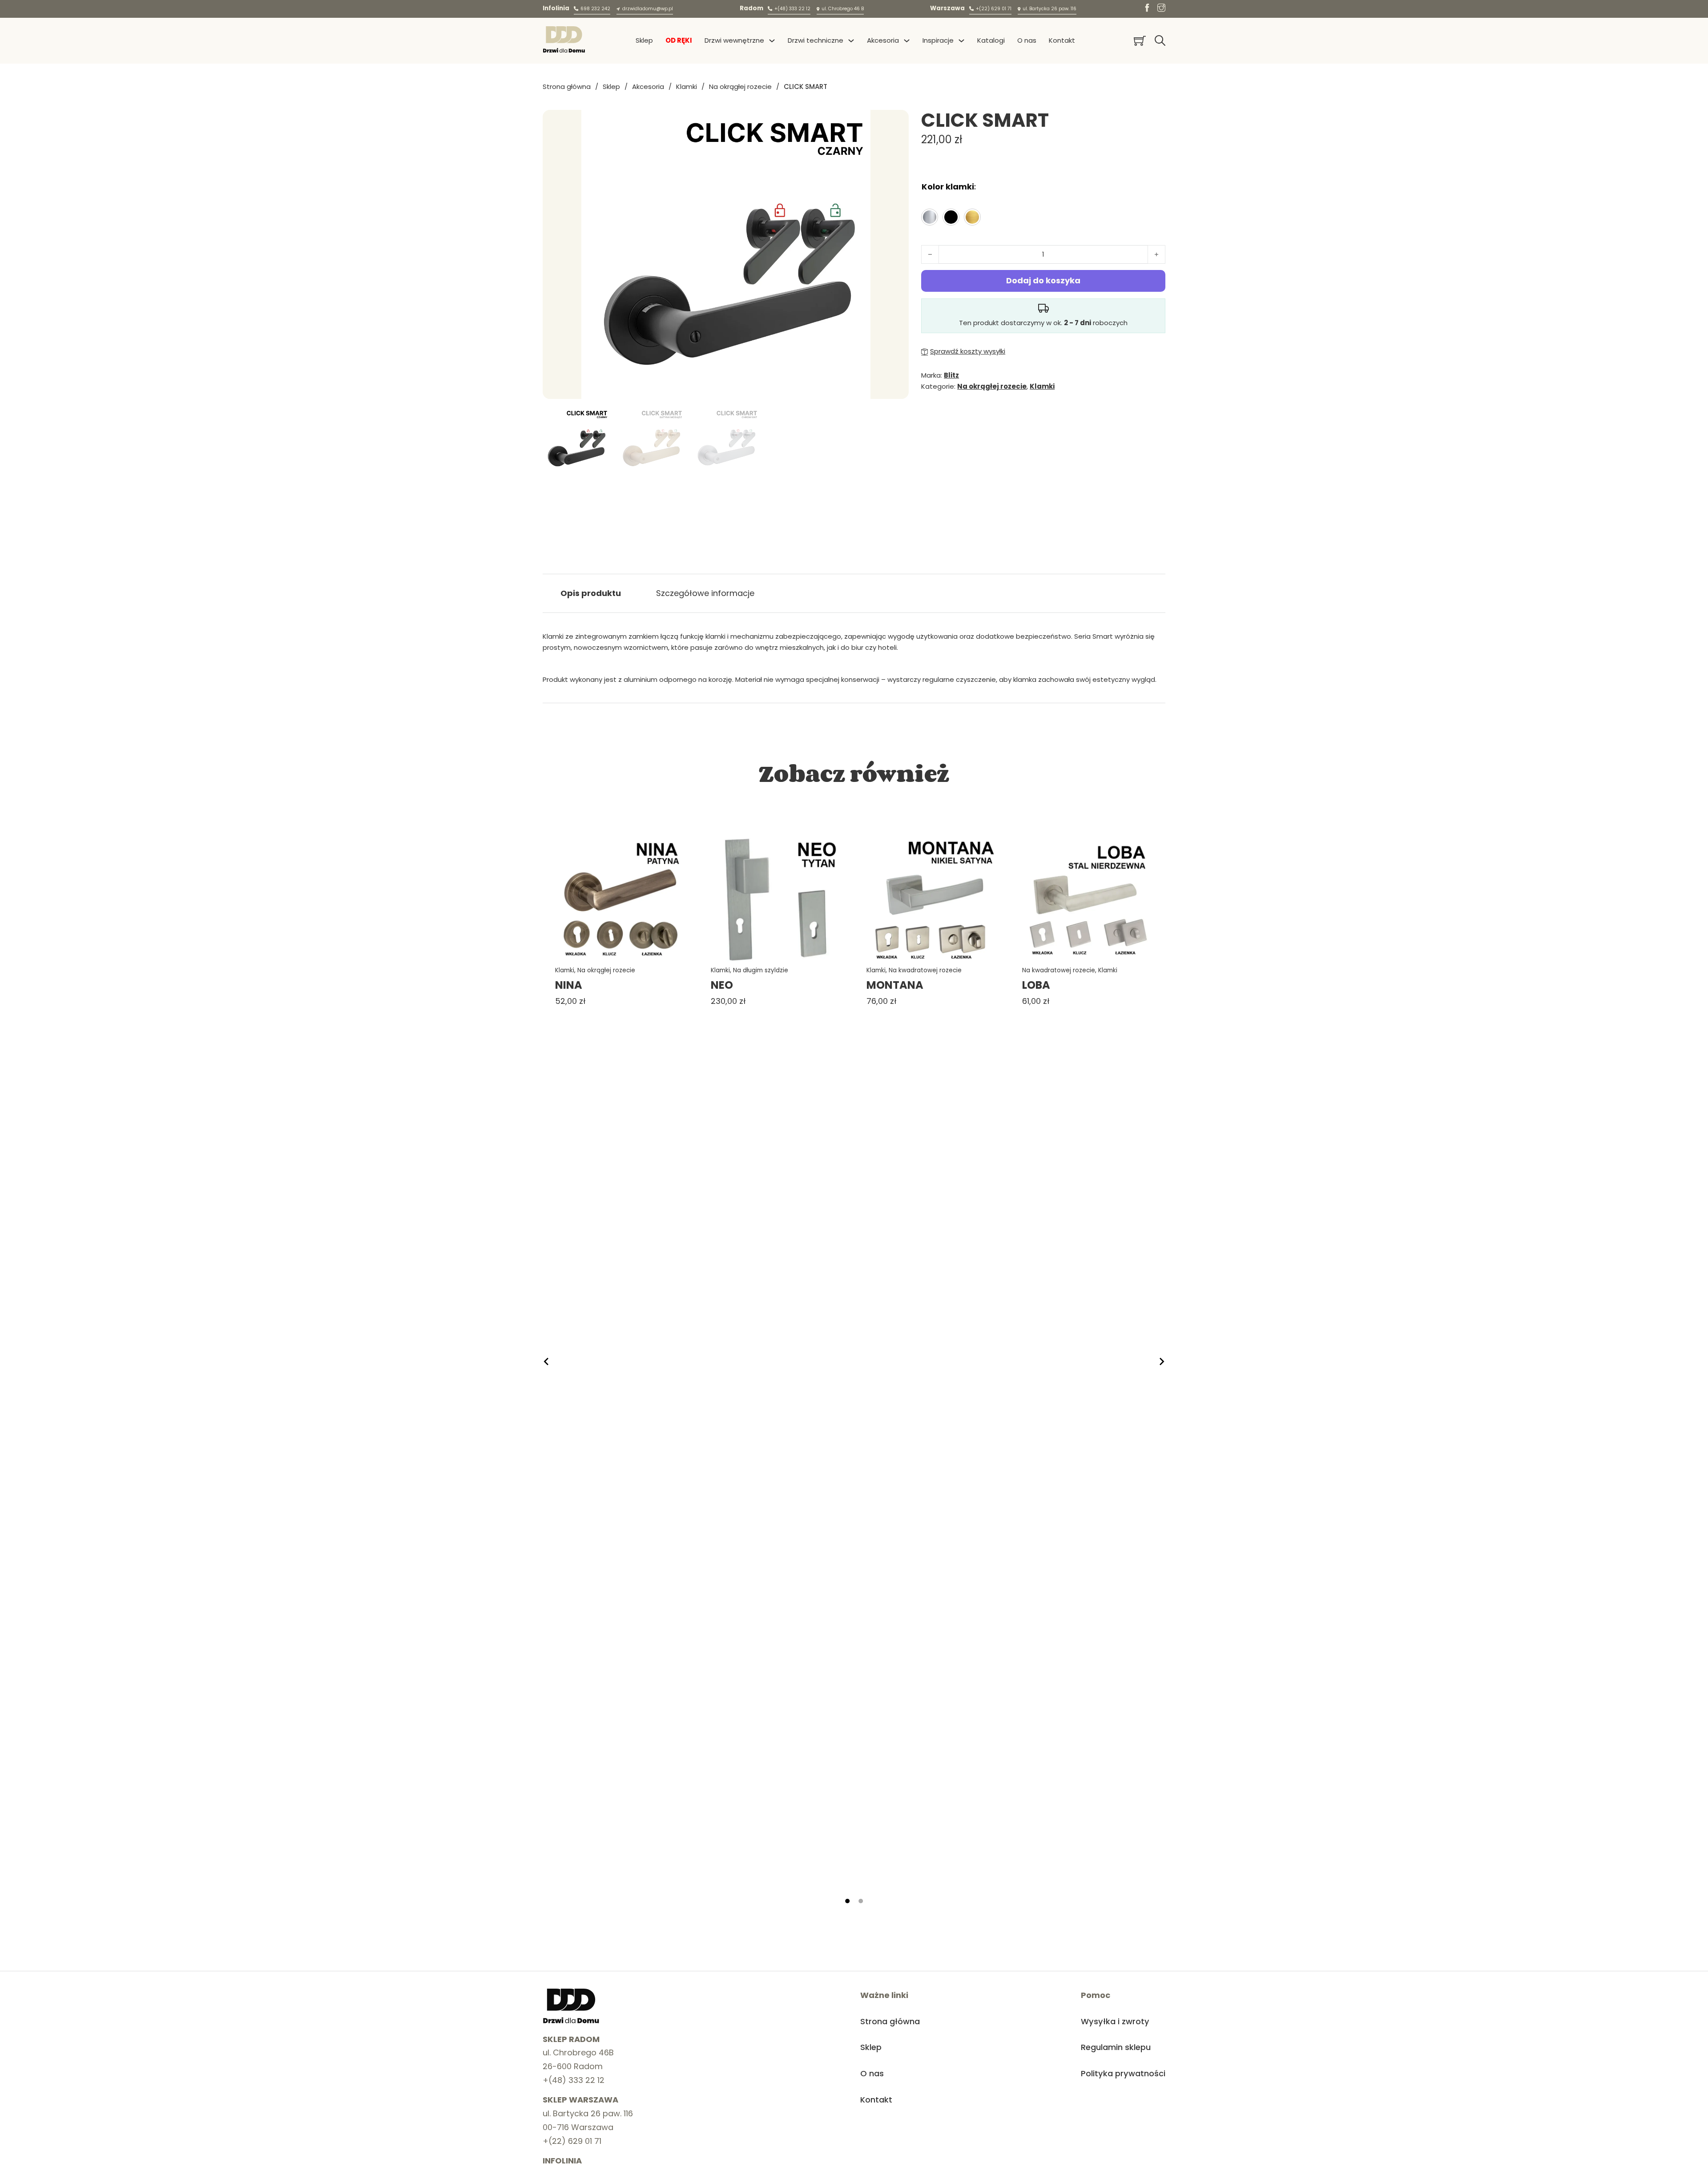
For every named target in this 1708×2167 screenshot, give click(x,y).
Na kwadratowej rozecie (925, 970)
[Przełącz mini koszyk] (1140, 41)
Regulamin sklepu (1116, 2047)
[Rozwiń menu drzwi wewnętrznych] (772, 41)
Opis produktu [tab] (591, 593)
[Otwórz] (1160, 40)
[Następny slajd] (1161, 1361)
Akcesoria (648, 87)
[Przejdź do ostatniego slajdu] (547, 1361)
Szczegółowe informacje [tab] (705, 593)
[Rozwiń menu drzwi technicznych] (851, 41)
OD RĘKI (679, 40)
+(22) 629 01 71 (572, 2141)
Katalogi (991, 40)
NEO (722, 985)
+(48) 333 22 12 (574, 2080)
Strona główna (567, 87)
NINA (569, 985)
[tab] (847, 1901)
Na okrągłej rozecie (740, 87)
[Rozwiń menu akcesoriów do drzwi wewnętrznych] (907, 41)
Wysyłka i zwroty (1115, 2021)
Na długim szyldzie (761, 970)
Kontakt (1062, 40)
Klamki (687, 87)
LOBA (1036, 985)
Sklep (644, 40)
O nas (1027, 40)
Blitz (951, 375)
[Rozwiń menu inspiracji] (961, 41)
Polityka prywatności (1123, 2073)
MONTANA (895, 985)
